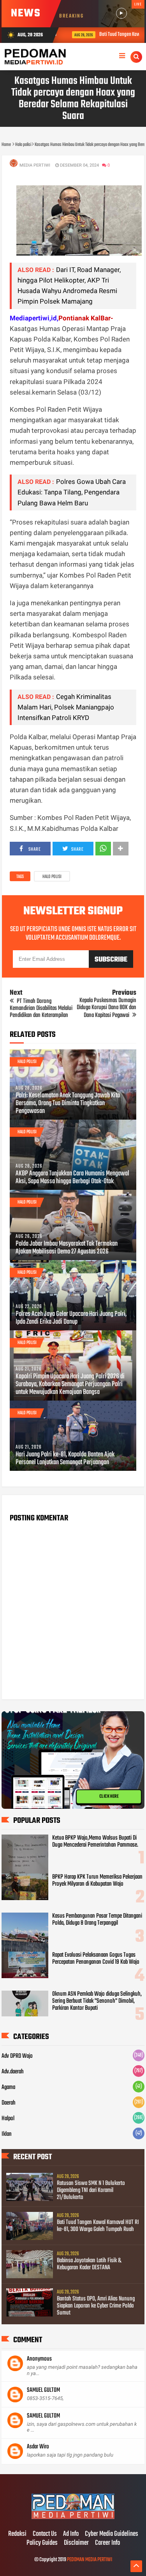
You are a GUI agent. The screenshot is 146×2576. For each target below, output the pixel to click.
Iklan (7, 2134)
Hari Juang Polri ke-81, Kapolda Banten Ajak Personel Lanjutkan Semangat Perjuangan (65, 1459)
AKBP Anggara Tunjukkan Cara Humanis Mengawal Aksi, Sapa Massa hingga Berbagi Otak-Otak (72, 1178)
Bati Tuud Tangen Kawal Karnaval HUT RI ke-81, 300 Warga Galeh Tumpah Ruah (98, 2226)
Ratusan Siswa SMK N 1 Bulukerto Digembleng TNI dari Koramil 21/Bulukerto (91, 2190)
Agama (8, 2087)
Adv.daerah (13, 2072)
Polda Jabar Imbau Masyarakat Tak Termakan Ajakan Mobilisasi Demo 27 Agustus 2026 (67, 1248)
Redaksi (17, 2534)
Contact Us (45, 2534)
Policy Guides (42, 2543)
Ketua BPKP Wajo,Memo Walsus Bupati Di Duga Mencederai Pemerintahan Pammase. (95, 1842)
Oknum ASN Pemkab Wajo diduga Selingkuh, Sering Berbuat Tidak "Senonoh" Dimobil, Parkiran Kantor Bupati (97, 2001)
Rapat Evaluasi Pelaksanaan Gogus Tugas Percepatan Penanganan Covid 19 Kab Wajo (96, 1959)
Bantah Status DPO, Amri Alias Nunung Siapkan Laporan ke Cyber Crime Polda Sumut (96, 2306)
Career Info (107, 2543)
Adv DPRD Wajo (17, 2056)
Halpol (8, 2119)
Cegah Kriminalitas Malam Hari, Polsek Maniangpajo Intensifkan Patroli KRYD (66, 707)
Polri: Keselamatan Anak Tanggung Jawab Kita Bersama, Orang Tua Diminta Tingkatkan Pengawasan (68, 1104)
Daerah (9, 2103)
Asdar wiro (38, 2447)
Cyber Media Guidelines (112, 2534)
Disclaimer (76, 2543)
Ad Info (71, 2534)
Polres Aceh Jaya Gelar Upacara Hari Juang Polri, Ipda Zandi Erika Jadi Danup (71, 1318)
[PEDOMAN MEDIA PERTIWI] (73, 2518)
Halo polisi (52, 877)
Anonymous (39, 2359)
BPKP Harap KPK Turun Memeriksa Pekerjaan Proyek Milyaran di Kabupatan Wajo (97, 1881)
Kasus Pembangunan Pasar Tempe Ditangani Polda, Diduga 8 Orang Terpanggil (97, 1920)
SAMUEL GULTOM (43, 2390)
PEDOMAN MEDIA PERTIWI (90, 2560)
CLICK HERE (109, 1797)
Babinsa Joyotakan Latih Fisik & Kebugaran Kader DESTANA (89, 2264)
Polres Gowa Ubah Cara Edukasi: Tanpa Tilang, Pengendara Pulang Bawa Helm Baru (72, 492)
